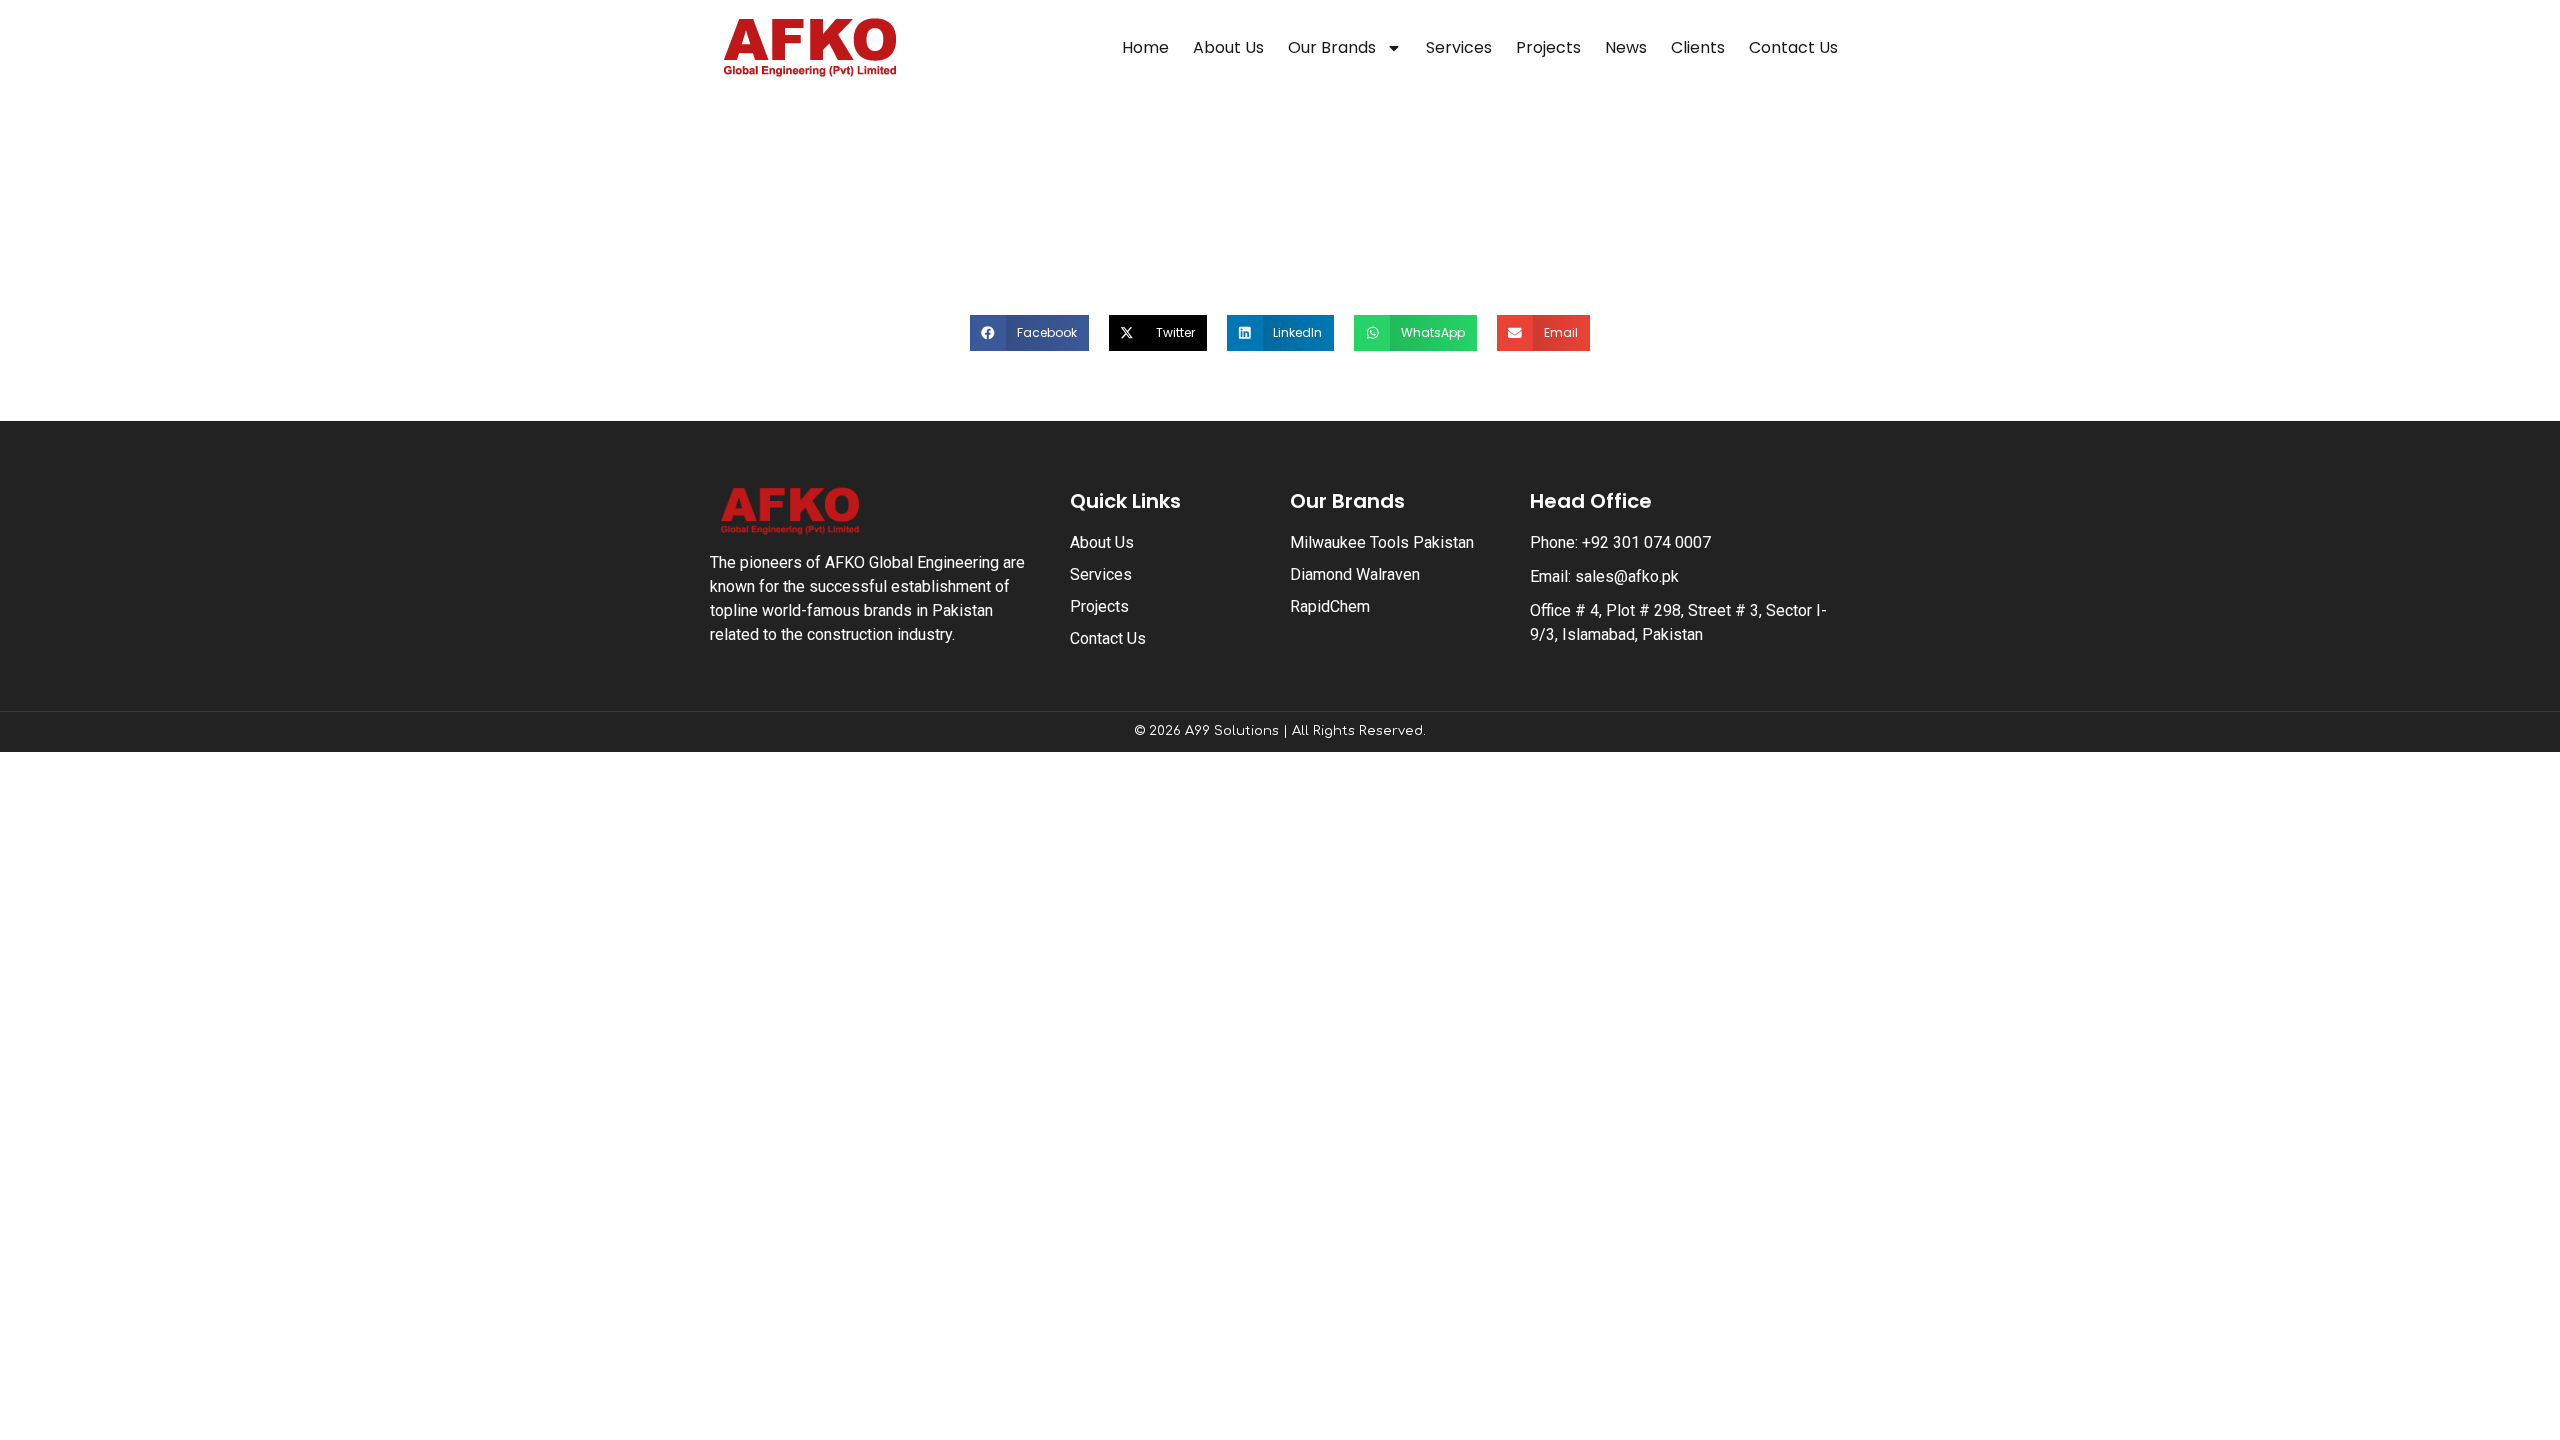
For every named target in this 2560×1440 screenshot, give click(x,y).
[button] (1029, 333)
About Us (1228, 47)
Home (1145, 47)
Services (1459, 47)
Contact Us (1793, 47)
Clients (1698, 47)
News (1626, 47)
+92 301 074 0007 (1646, 542)
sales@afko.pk (1627, 576)
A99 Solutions (1232, 731)
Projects (1548, 47)
